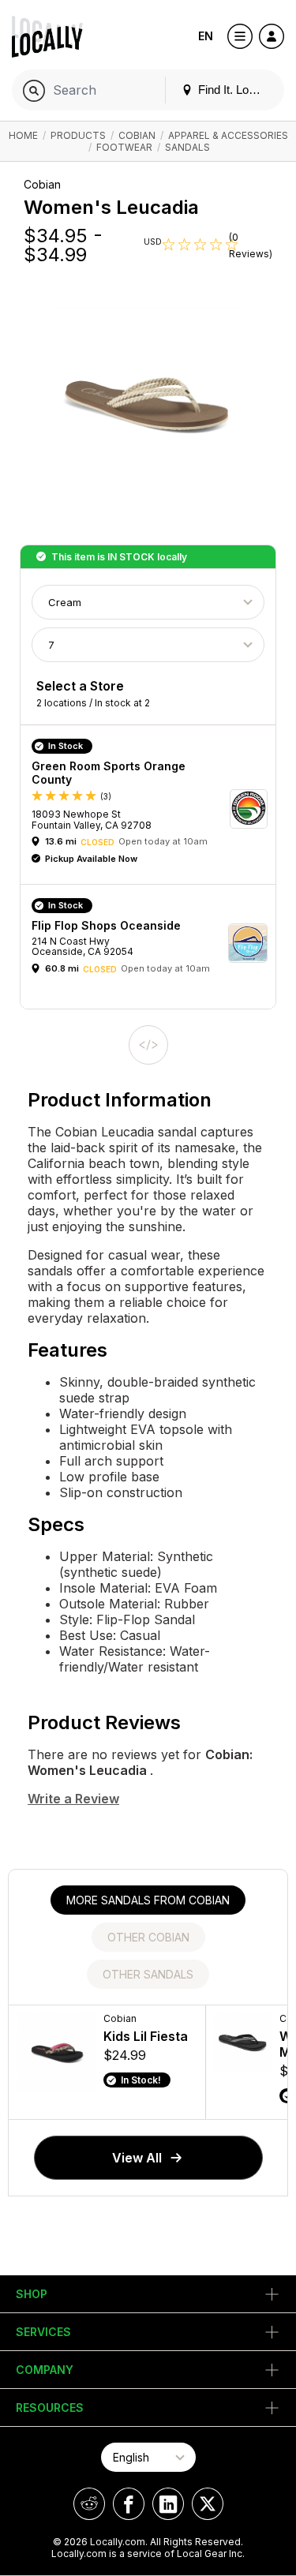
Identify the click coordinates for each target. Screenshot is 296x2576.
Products (78, 135)
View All (137, 2158)
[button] (154, 809)
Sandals (187, 147)
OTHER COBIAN (148, 1937)
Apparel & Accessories (228, 135)
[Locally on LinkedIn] (168, 2504)
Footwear (124, 147)
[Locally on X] (208, 2504)
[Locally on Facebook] (129, 2504)
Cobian (137, 135)
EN (206, 36)
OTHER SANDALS (148, 1974)
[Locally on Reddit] (89, 2504)
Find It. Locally (234, 90)
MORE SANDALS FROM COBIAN (148, 1900)
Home (23, 135)
